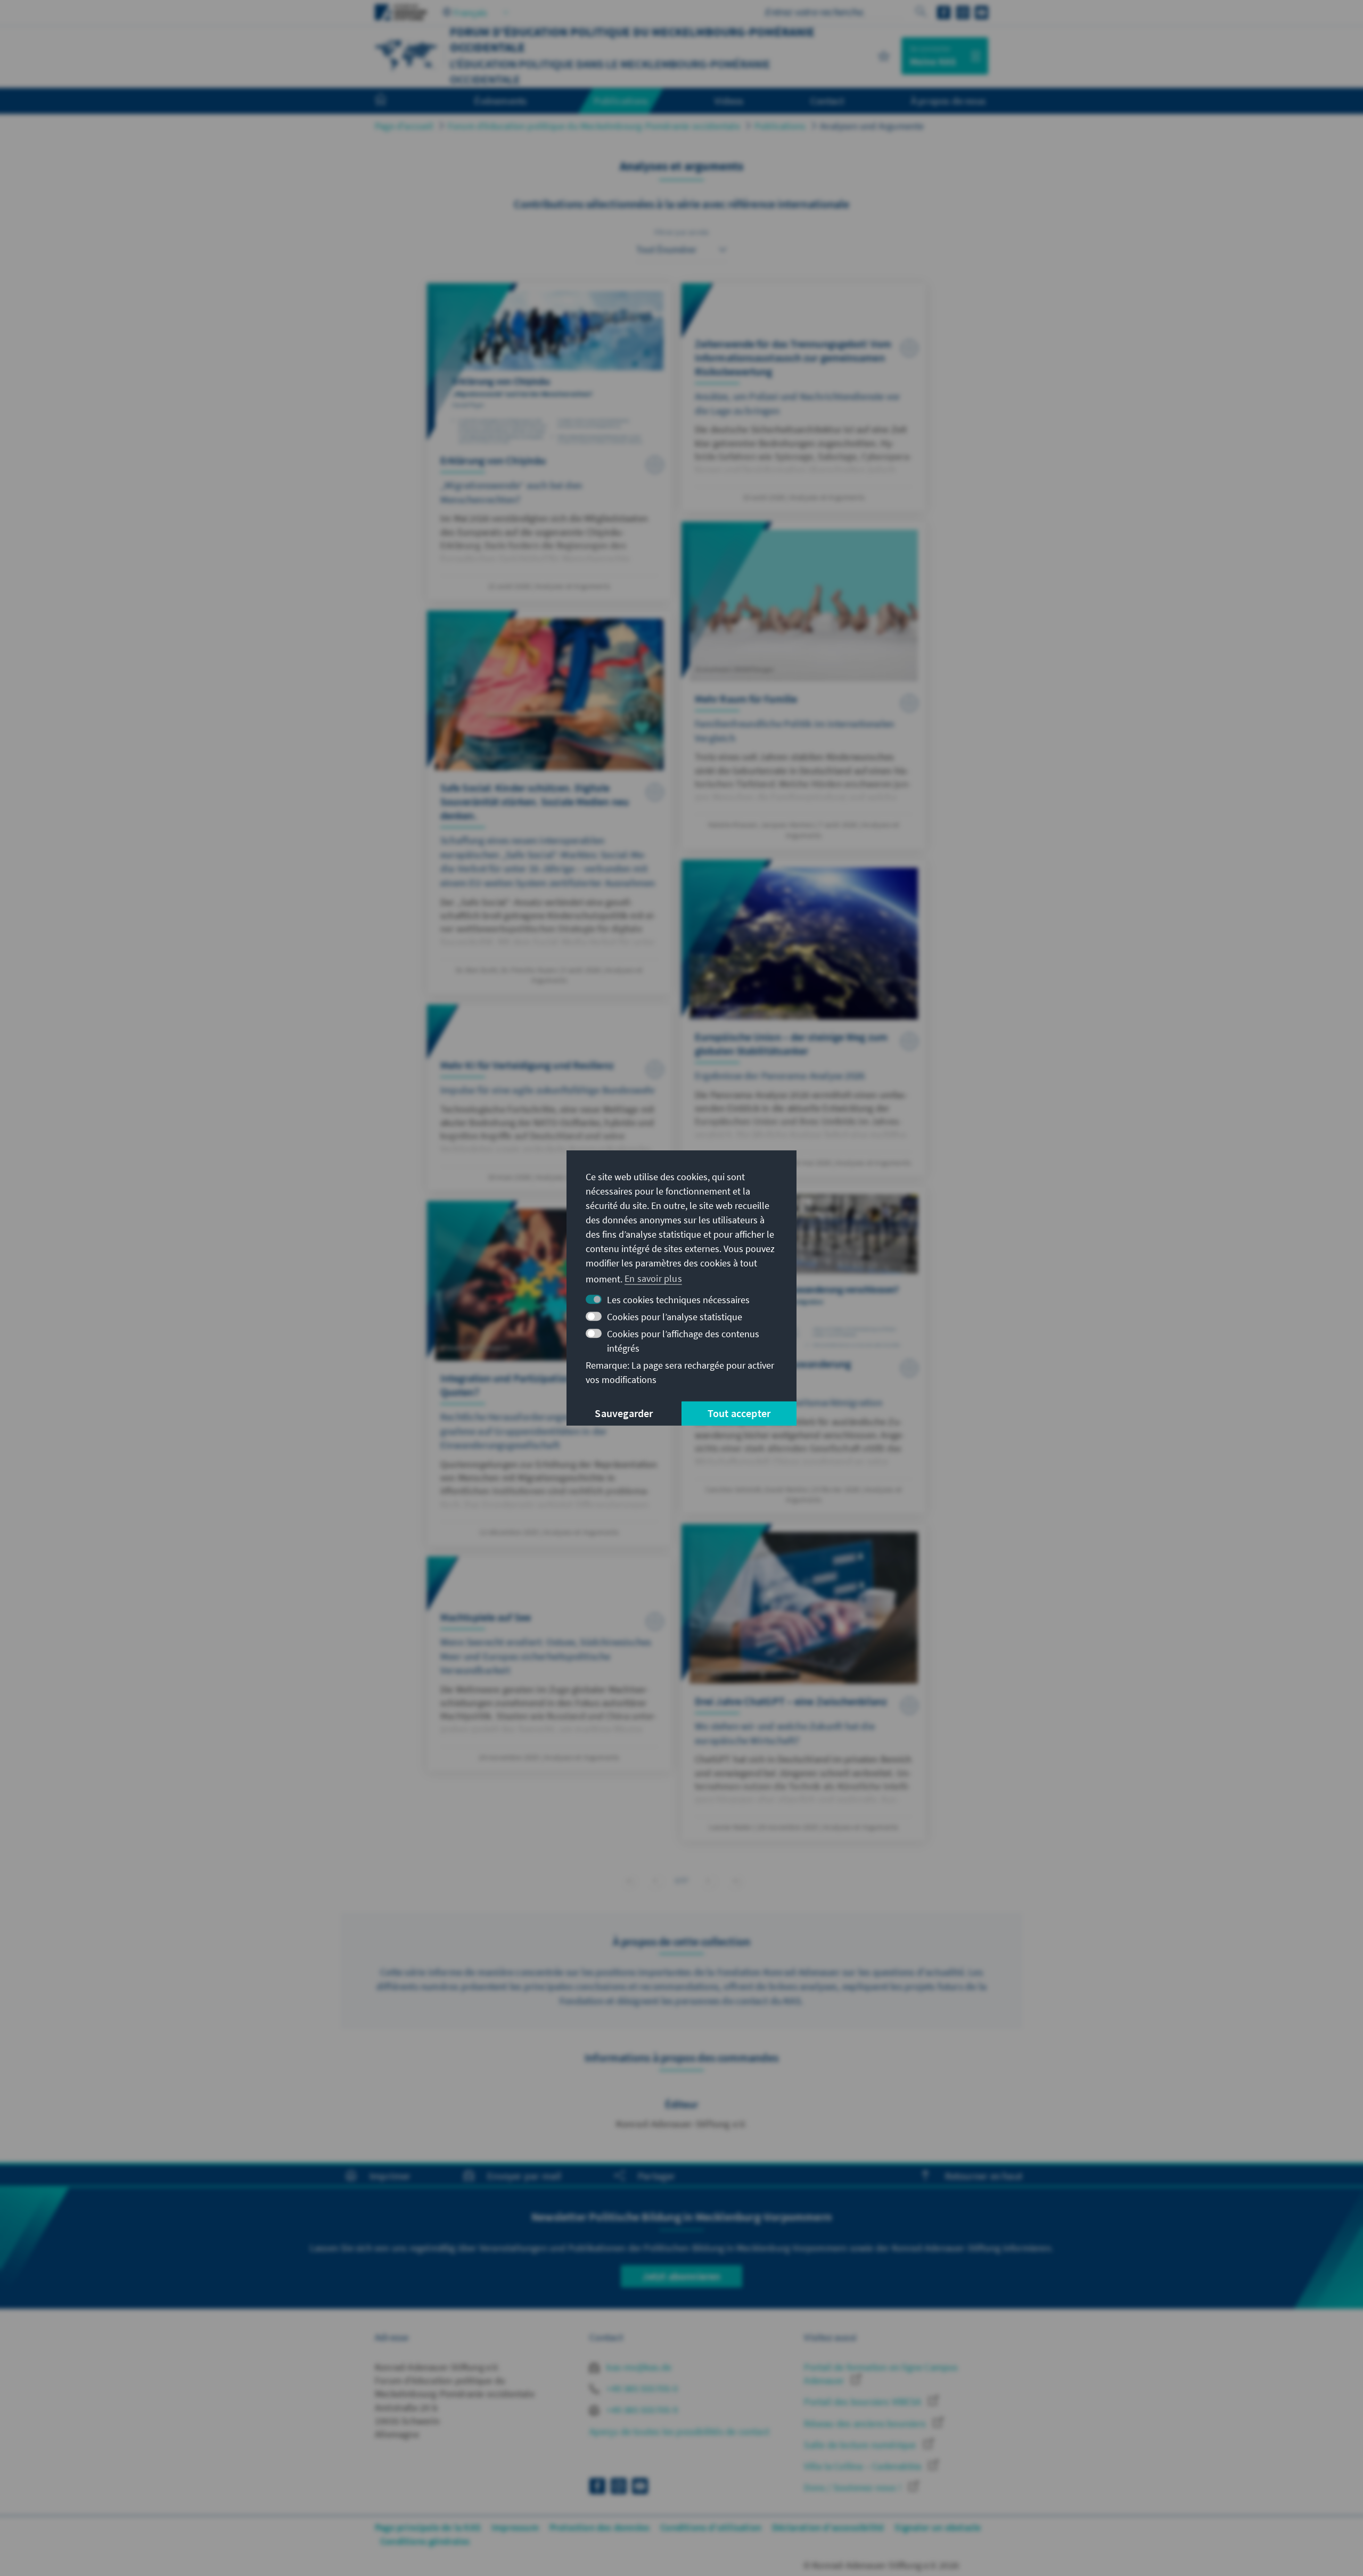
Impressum (515, 2527)
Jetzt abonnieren (681, 2276)
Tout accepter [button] (739, 1413)
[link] (655, 1880)
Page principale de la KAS (428, 2527)
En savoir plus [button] (653, 1278)
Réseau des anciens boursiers (866, 2423)
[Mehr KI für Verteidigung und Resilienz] (549, 1097)
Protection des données (600, 2527)
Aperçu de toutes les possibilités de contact (679, 2431)
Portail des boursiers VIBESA (864, 2402)
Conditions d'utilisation (711, 2527)
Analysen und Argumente (872, 126)
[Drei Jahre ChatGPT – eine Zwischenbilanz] (804, 1682)
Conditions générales (425, 2541)
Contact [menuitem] (827, 101)
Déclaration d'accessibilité (828, 2527)
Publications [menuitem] (621, 101)
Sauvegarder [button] (624, 1413)
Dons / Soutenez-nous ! (854, 2487)
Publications (780, 126)
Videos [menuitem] (729, 101)
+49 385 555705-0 (641, 2388)
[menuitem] (391, 101)
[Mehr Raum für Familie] (804, 685)
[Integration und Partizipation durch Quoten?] (549, 1373)
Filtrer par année (681, 232)
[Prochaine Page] (708, 1880)
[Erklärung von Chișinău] (549, 442)
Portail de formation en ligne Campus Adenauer (881, 2374)
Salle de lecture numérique (861, 2445)
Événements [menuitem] (500, 101)
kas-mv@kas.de (638, 2367)
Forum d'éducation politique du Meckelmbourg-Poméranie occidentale (594, 126)
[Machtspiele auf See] (549, 1664)
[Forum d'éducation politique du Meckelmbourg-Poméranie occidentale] (407, 55)
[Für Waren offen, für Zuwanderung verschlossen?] (804, 1350)
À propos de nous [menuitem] (948, 101)
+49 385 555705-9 (641, 2410)
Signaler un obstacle (938, 2527)
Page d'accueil (404, 126)
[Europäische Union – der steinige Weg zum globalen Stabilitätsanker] (804, 1018)
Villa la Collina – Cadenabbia (864, 2466)
